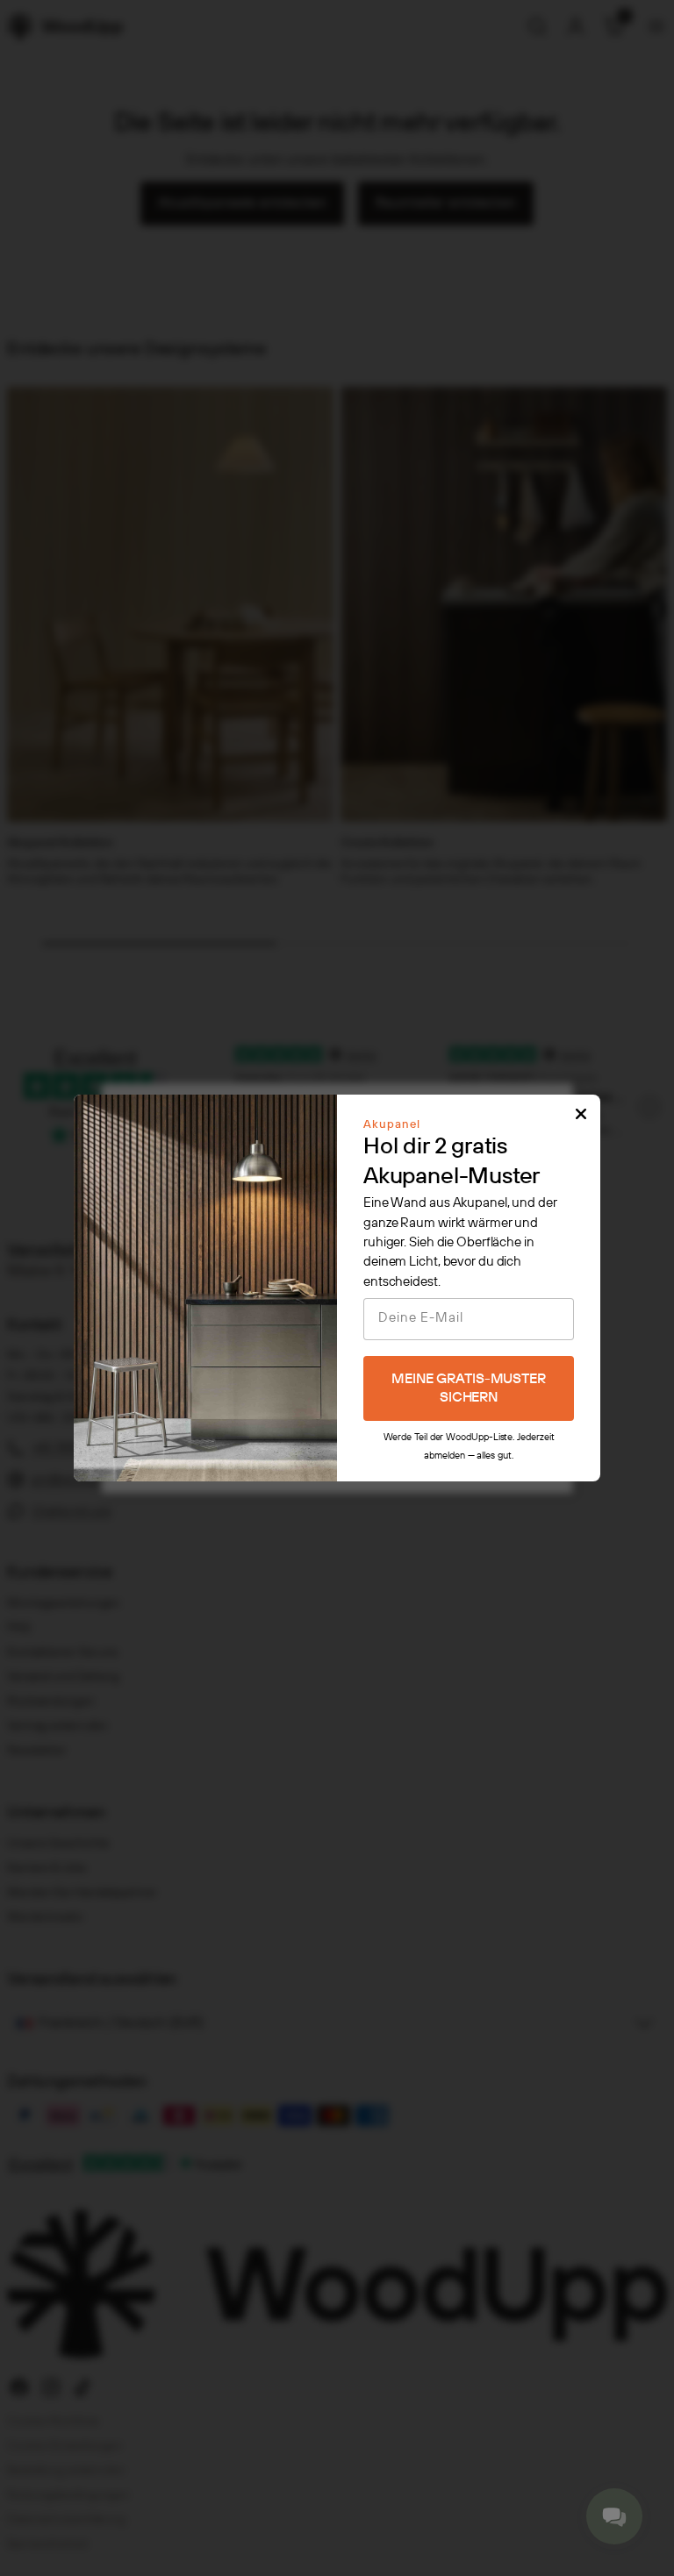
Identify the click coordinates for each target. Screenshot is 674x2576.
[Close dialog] (581, 1114)
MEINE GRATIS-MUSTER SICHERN (469, 1388)
